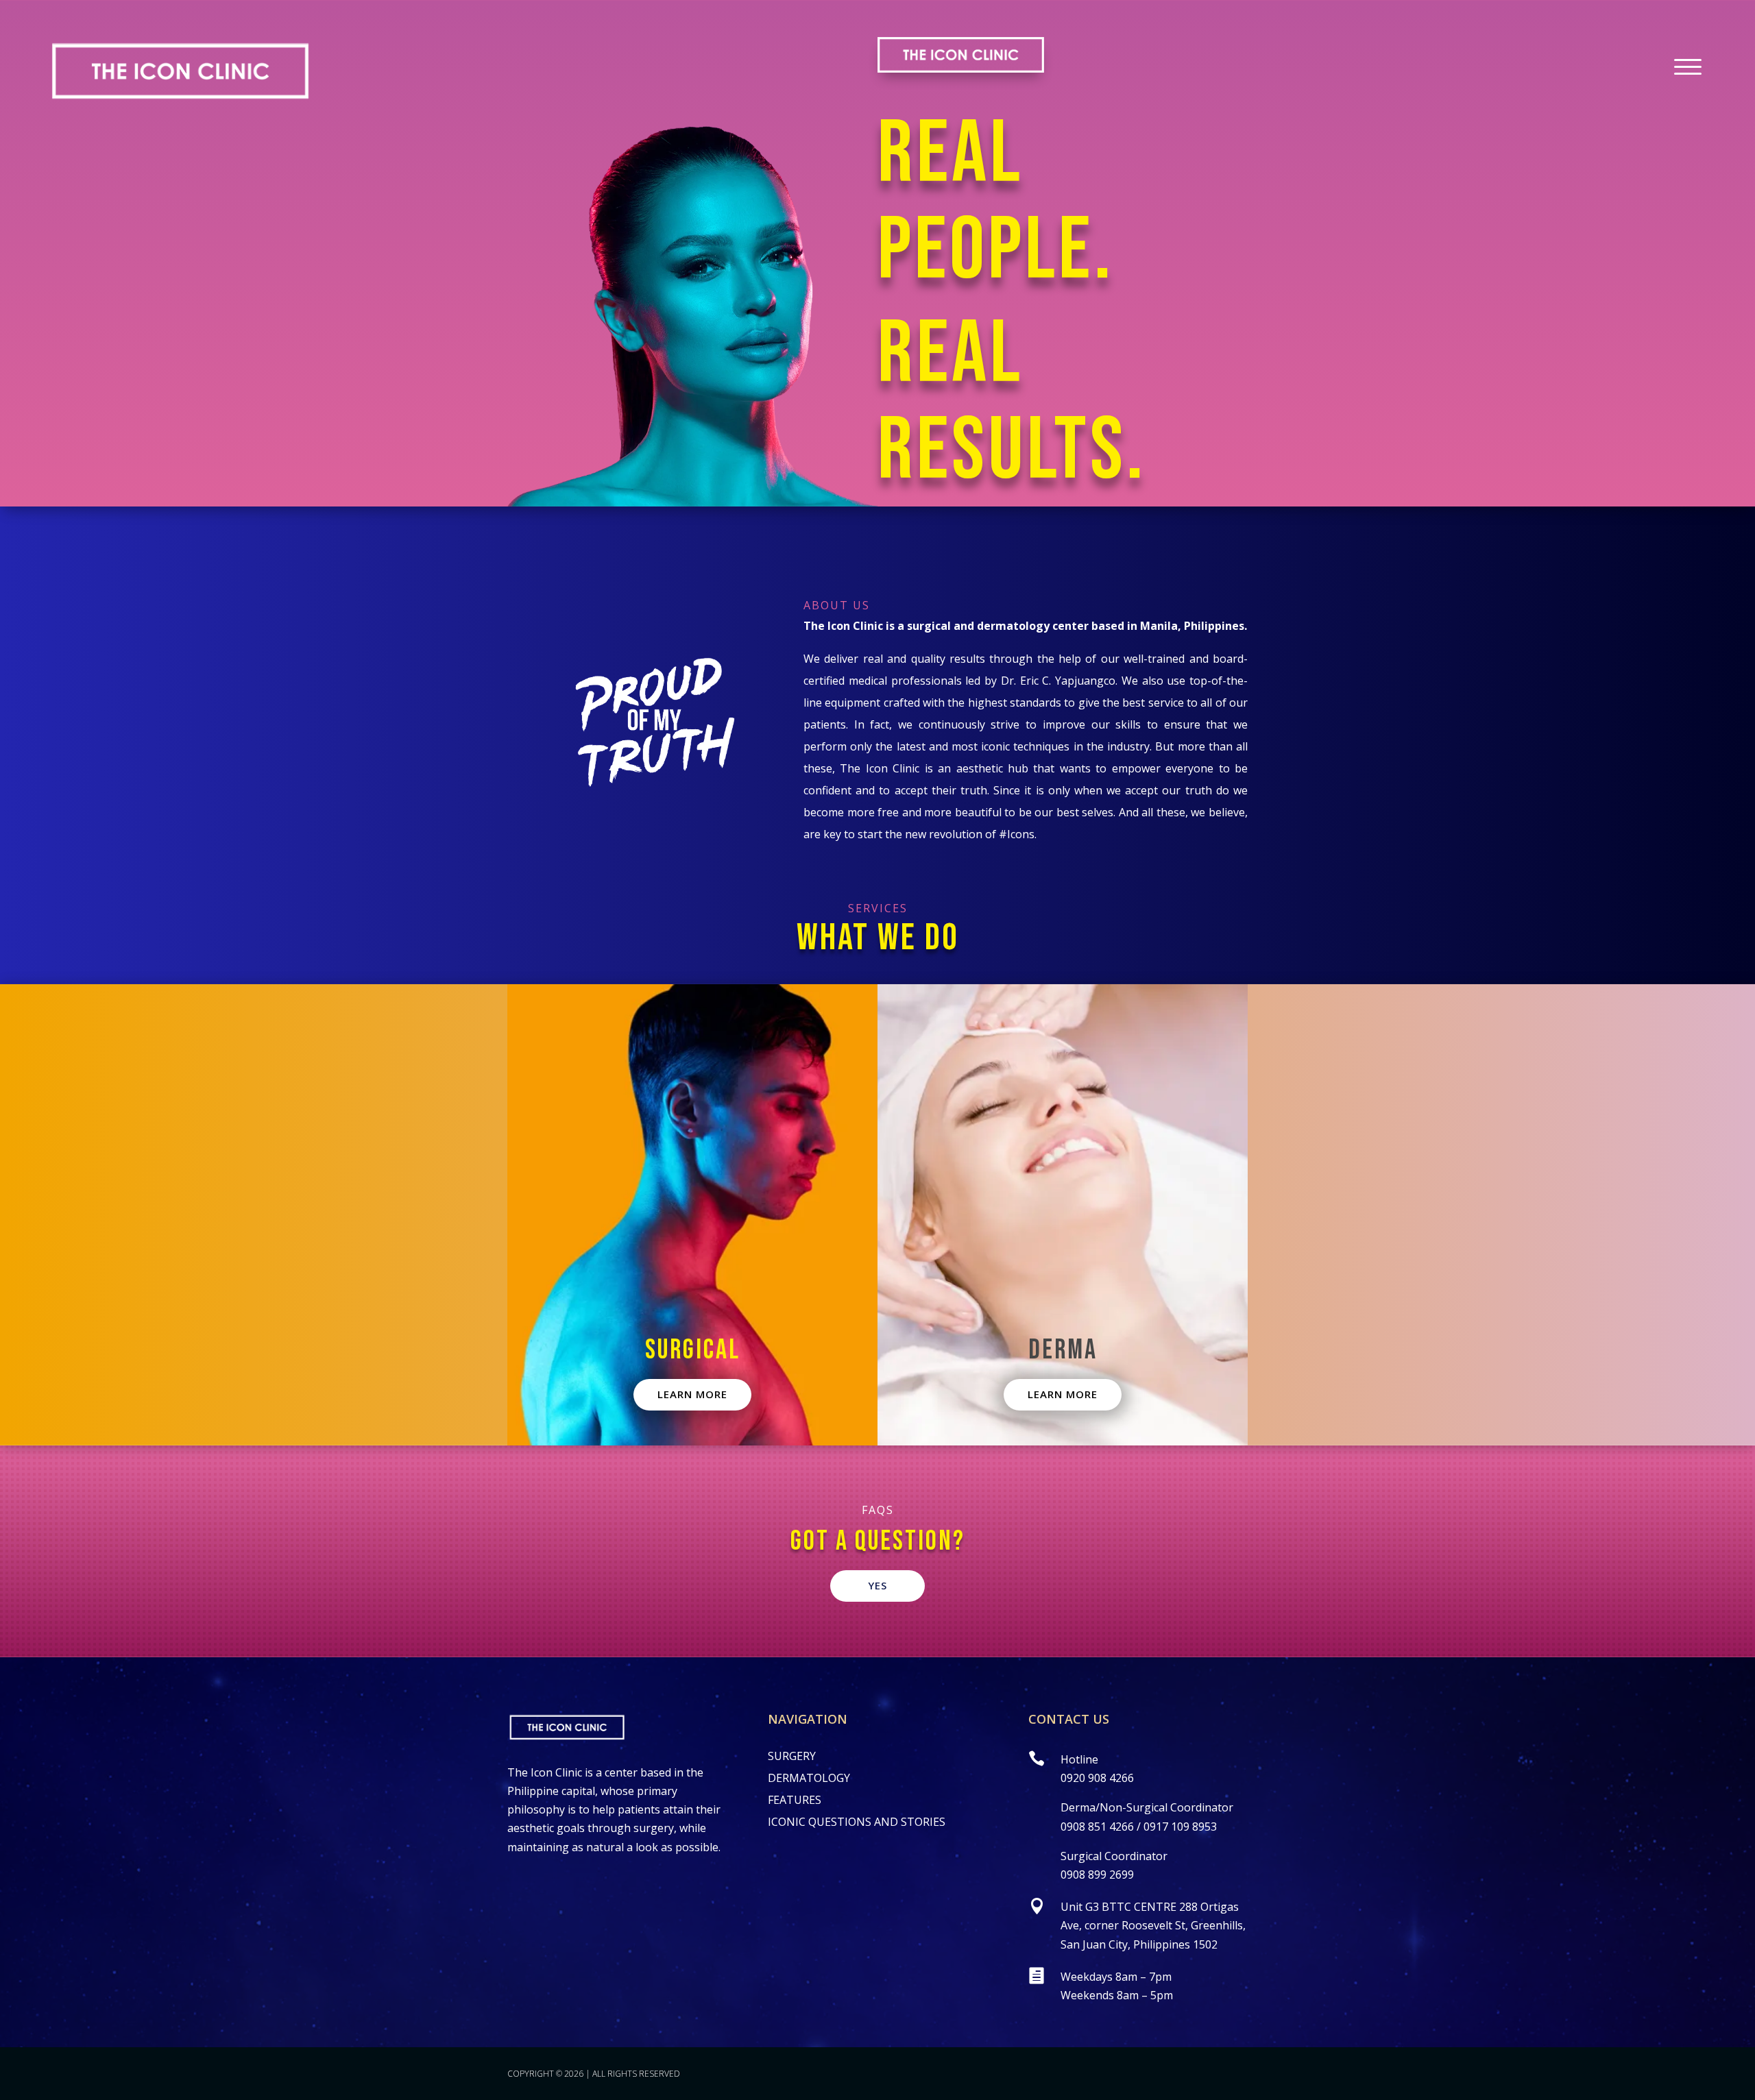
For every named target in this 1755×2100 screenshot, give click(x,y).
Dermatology (809, 1778)
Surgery (792, 1756)
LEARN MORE (692, 1394)
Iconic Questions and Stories (857, 1822)
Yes (877, 1585)
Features (795, 1800)
